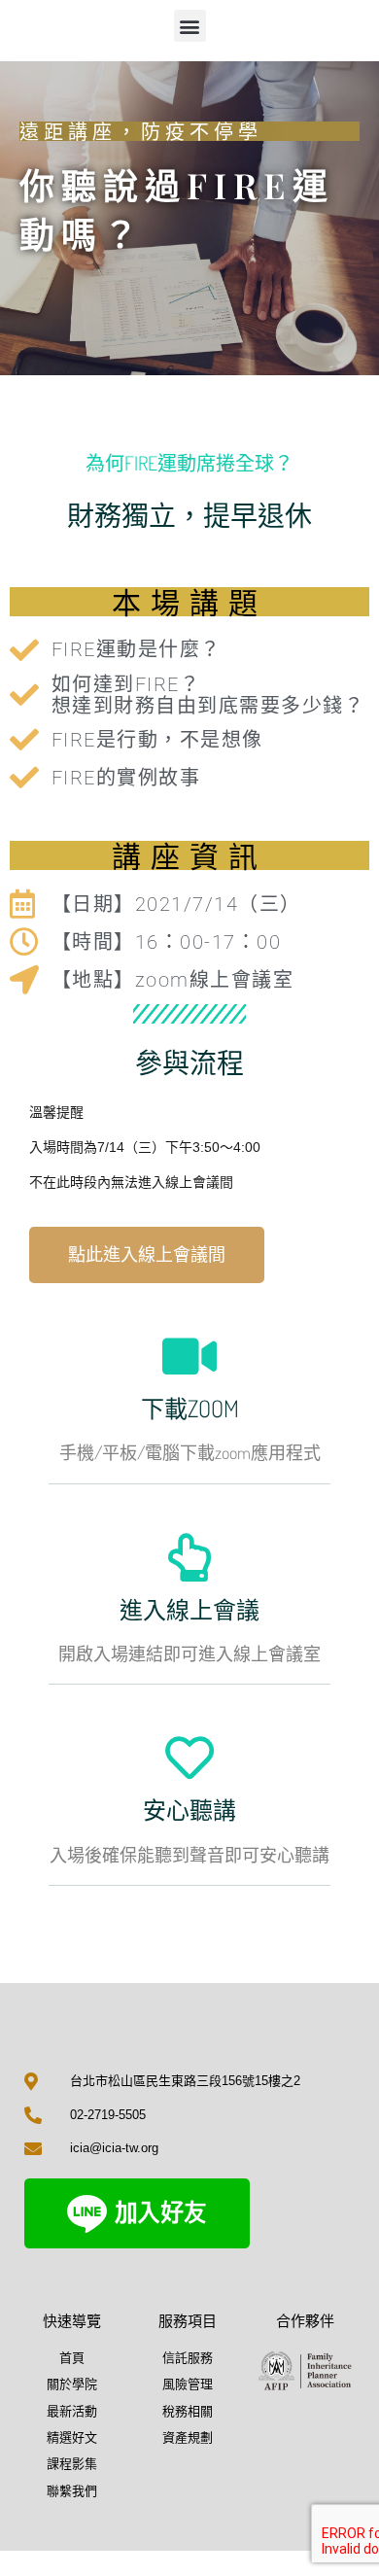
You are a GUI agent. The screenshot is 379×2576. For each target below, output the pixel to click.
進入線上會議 (189, 1609)
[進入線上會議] (189, 1557)
